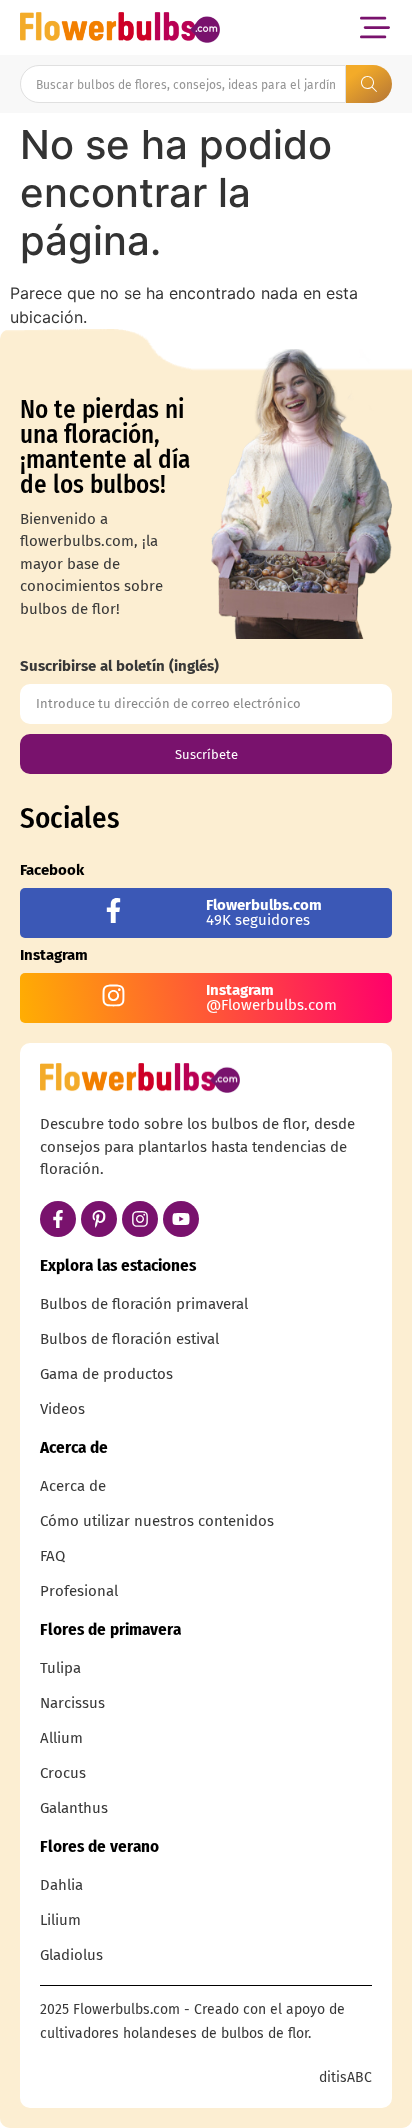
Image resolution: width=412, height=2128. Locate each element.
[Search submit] (369, 84)
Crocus (63, 1773)
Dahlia (61, 1885)
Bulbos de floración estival (129, 1339)
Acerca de (73, 1486)
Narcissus (72, 1703)
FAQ (52, 1556)
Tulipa (60, 1668)
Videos (62, 1409)
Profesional (79, 1591)
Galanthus (74, 1808)
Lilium (60, 1920)
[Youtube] (181, 1219)
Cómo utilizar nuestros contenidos (157, 1521)
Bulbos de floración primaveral (144, 1304)
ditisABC (345, 2077)
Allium (61, 1738)
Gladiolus (71, 1955)
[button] (374, 27)
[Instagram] (140, 1219)
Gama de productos (106, 1374)
